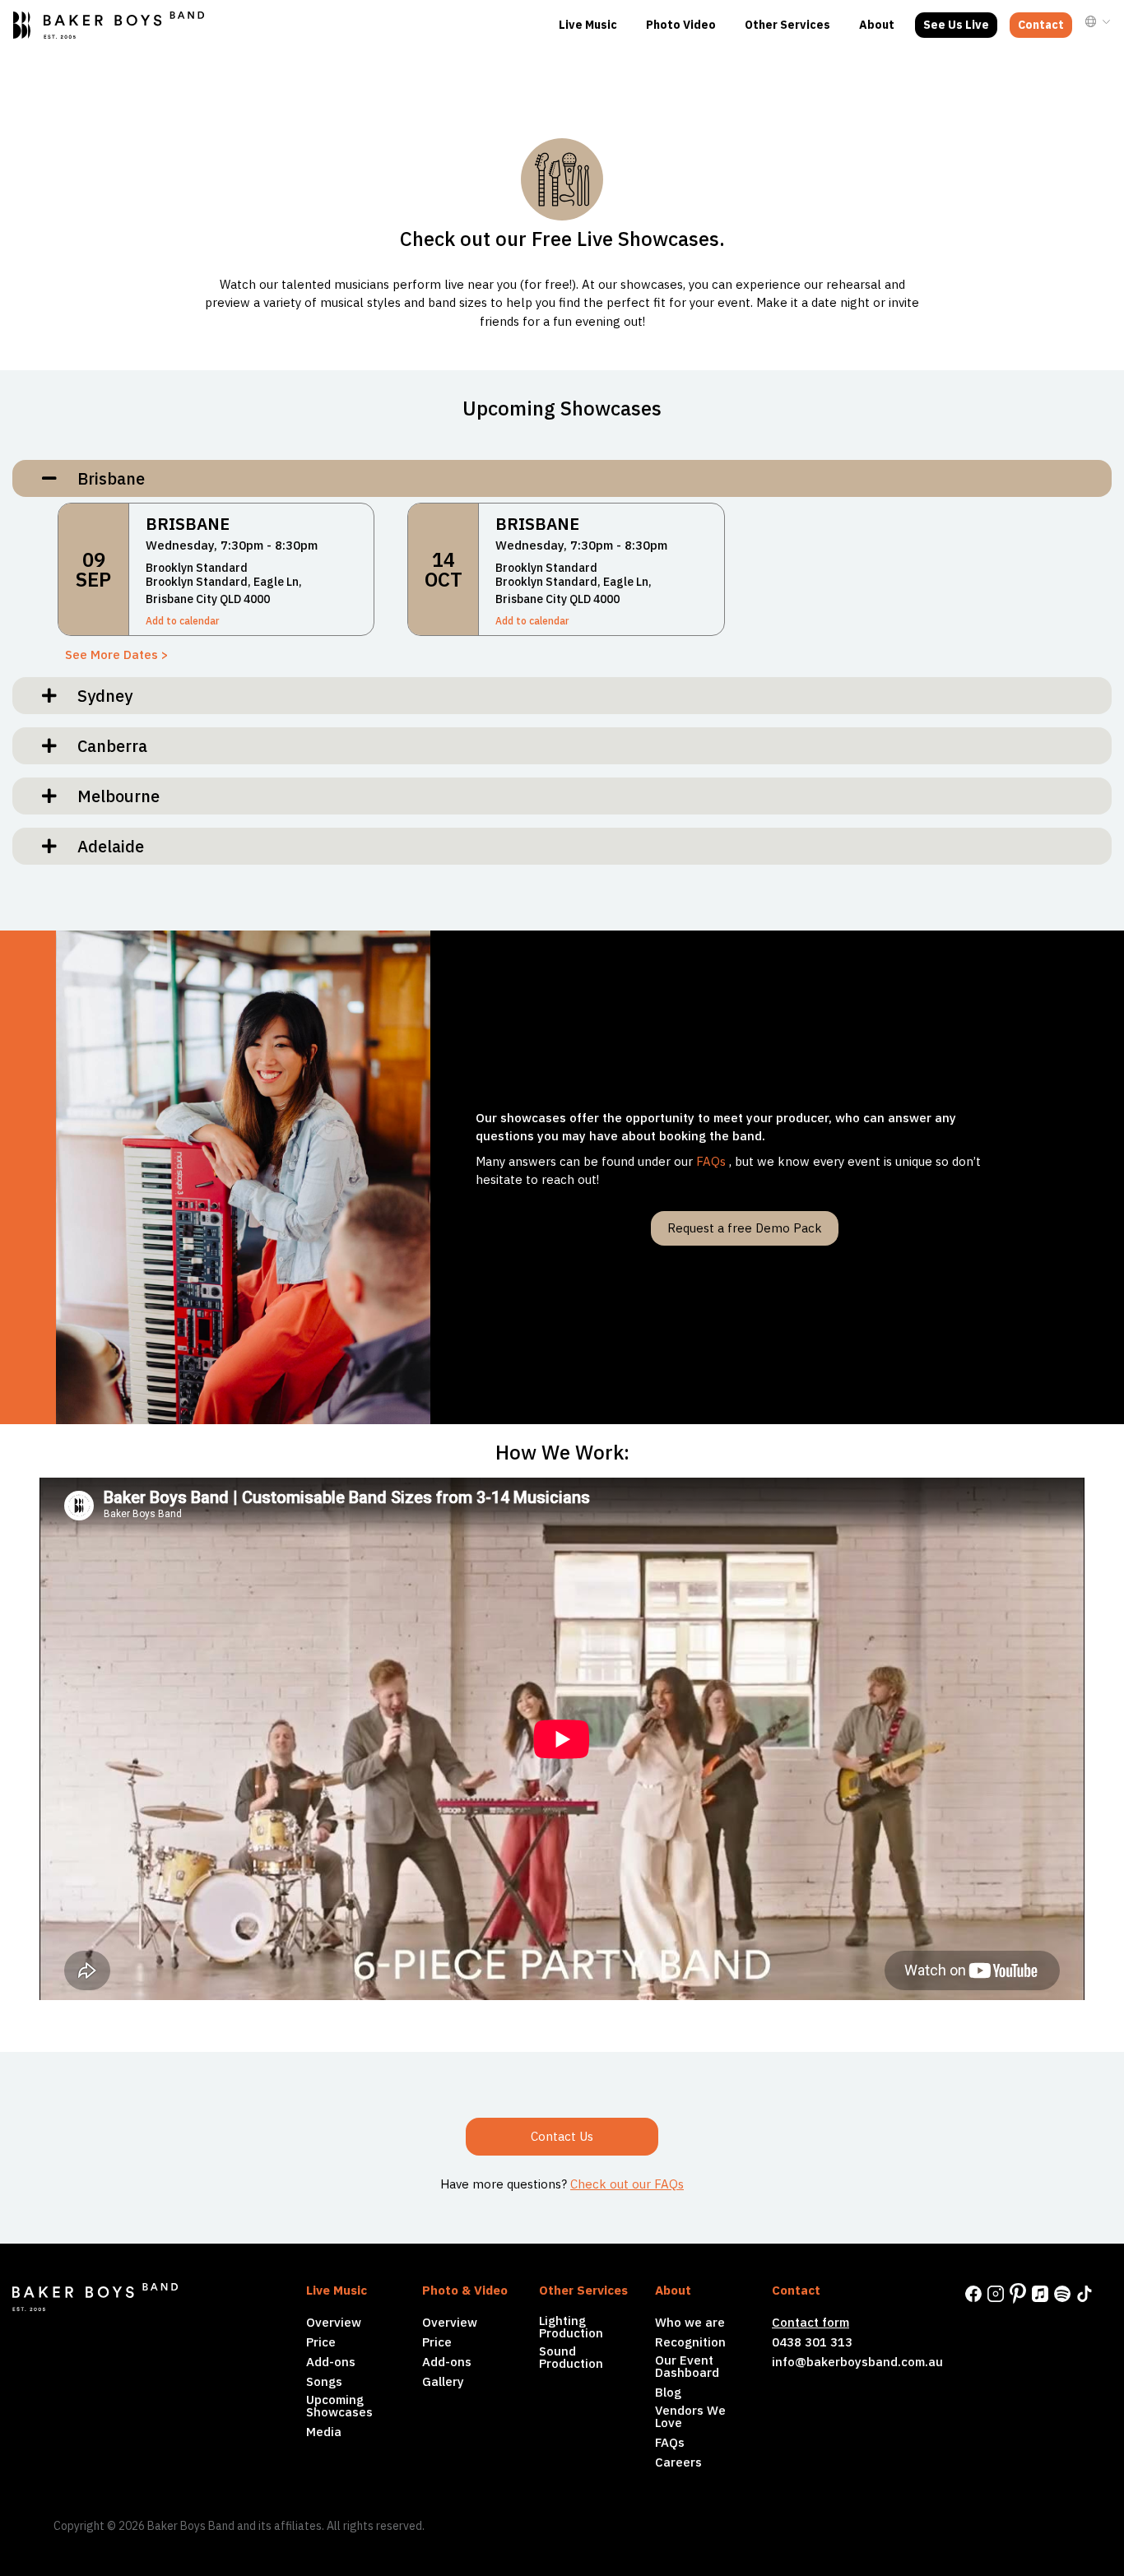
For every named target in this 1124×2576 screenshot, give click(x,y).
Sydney (99, 696)
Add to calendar (182, 621)
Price (321, 2342)
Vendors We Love (690, 2416)
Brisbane (105, 478)
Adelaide (105, 846)
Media (324, 2432)
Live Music (588, 25)
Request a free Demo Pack (745, 1228)
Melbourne (112, 796)
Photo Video (681, 25)
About (877, 25)
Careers (678, 2462)
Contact (1041, 25)
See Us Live (956, 25)
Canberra (106, 746)
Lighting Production (571, 2327)
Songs (324, 2381)
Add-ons (331, 2362)
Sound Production (571, 2357)
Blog (668, 2392)
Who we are (690, 2322)
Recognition (690, 2342)
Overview (334, 2322)
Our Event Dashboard (687, 2366)
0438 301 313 (812, 2342)
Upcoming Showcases (339, 2406)
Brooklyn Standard (197, 568)
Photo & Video (465, 2290)
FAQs (711, 1161)
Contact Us (562, 2136)
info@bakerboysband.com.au (857, 2362)
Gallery (443, 2381)
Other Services (787, 25)
